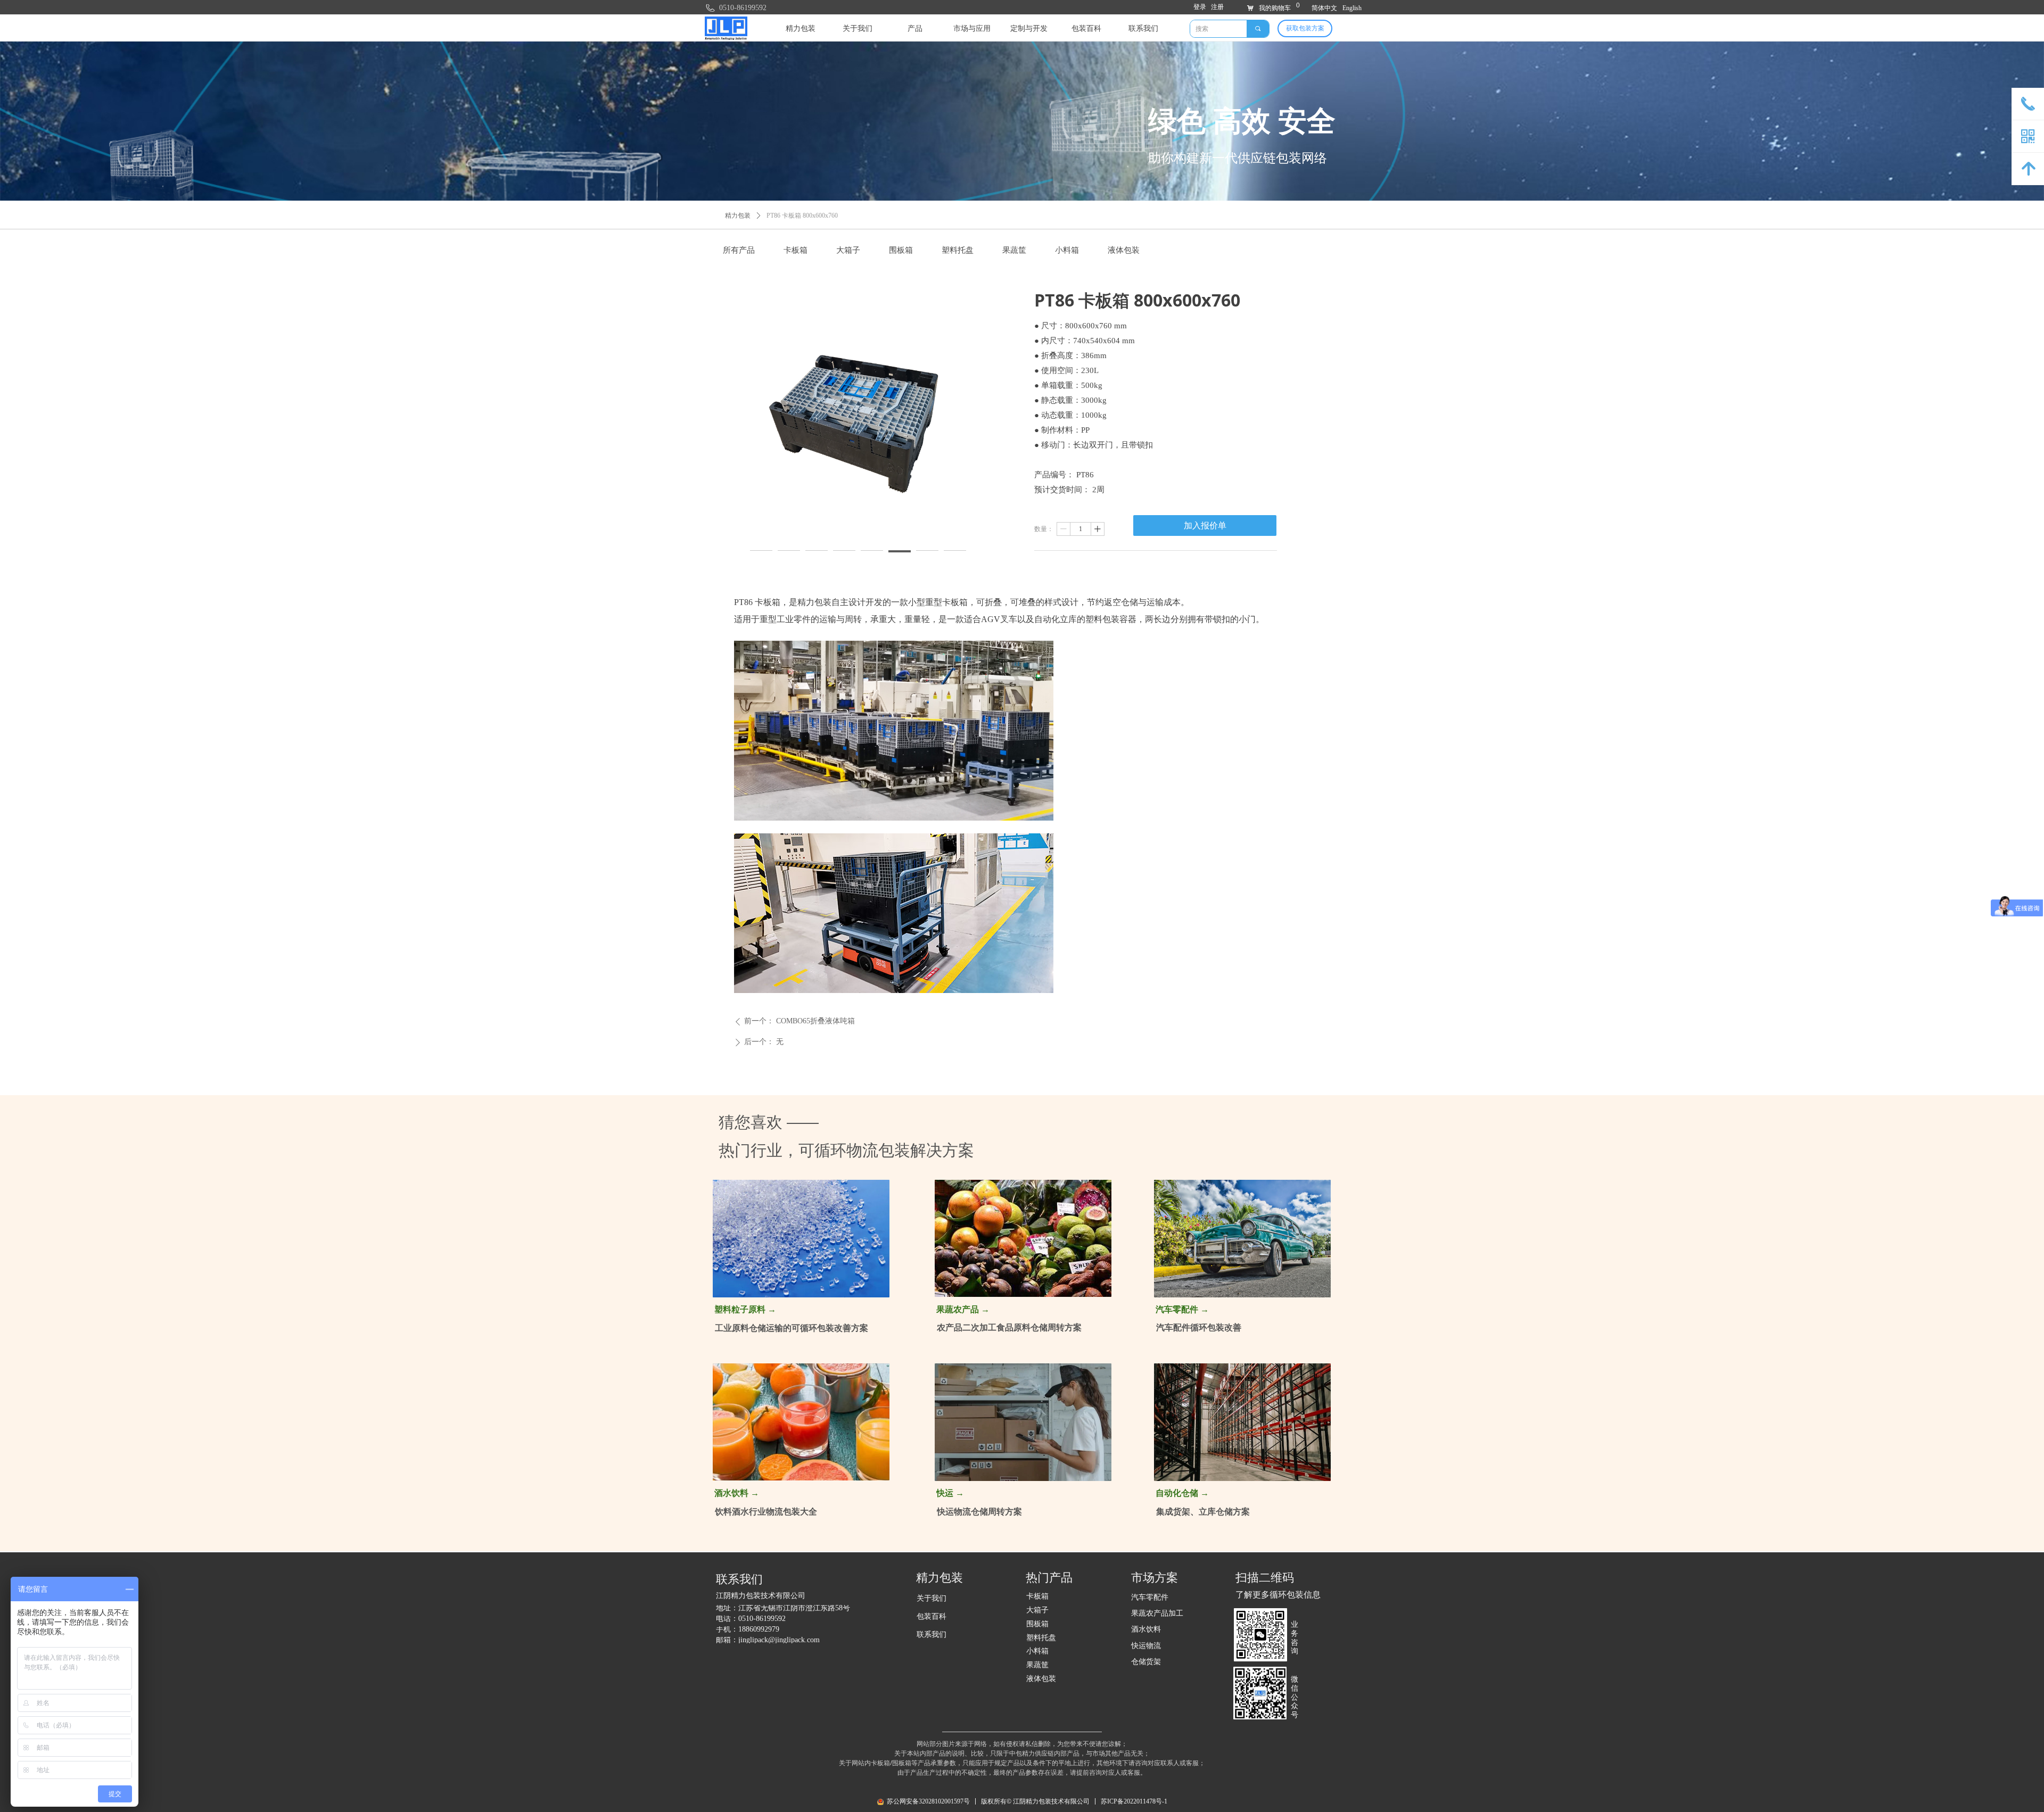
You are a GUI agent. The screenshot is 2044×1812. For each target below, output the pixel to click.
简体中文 (1324, 8)
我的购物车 (1275, 8)
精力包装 (738, 216)
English (1352, 8)
